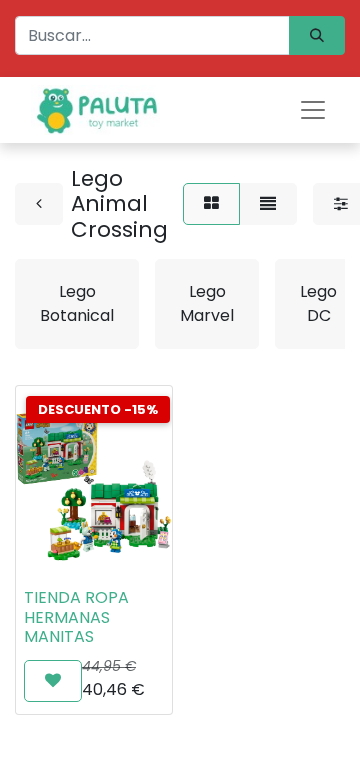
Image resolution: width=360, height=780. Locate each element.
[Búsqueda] (317, 35)
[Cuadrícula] (211, 204)
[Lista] (268, 204)
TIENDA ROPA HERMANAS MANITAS (76, 616)
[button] (53, 681)
